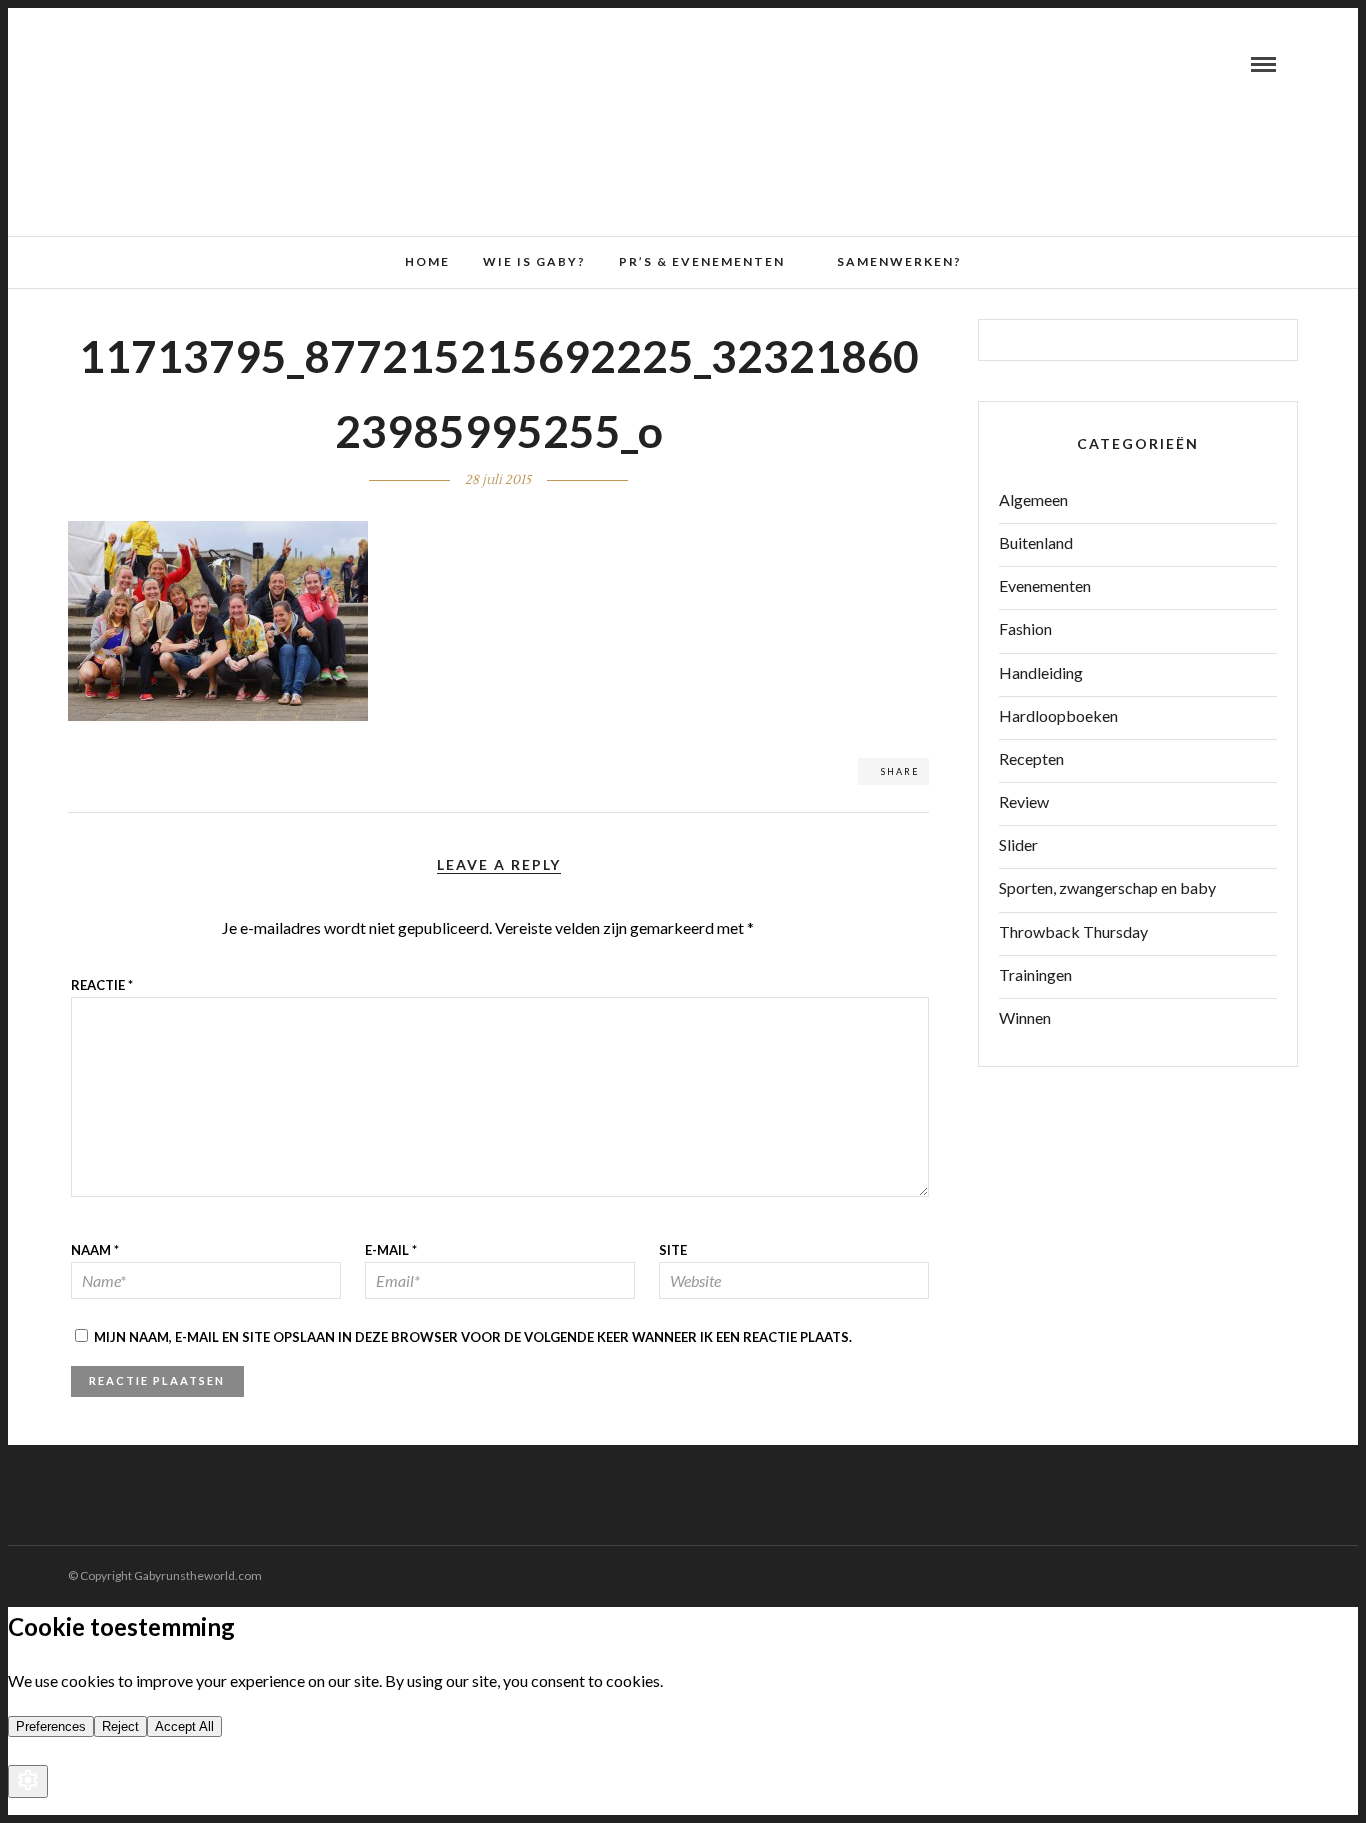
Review (1024, 801)
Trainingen (1035, 974)
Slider (1018, 844)
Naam (95, 1250)
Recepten (1031, 758)
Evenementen (1045, 585)
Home (427, 261)
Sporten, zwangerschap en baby (1107, 887)
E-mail (391, 1250)
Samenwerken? (899, 261)
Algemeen (1033, 499)
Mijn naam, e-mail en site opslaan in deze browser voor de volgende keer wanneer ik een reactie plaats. (473, 1337)
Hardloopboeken (1058, 715)
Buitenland (1036, 542)
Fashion (1025, 628)
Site (673, 1250)
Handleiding (1041, 672)
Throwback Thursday (1073, 931)
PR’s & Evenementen (702, 261)
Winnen (1025, 1017)
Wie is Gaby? (534, 261)
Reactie (102, 985)
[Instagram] (151, 64)
